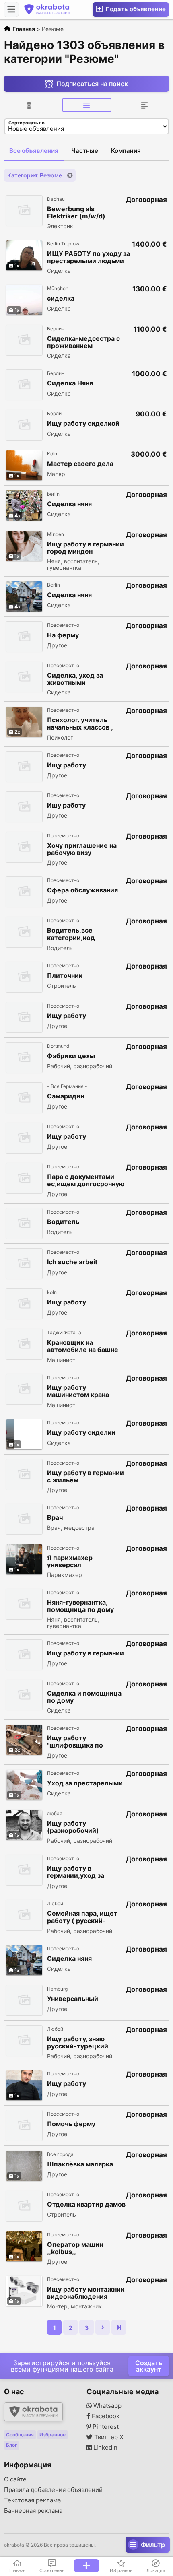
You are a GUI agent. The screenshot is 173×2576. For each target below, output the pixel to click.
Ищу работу (67, 765)
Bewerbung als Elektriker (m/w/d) (76, 212)
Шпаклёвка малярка (80, 2164)
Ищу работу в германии (85, 1653)
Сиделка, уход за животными (75, 679)
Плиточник (65, 976)
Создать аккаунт (149, 2366)
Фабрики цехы (71, 1056)
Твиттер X (108, 2437)
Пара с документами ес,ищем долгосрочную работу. (86, 1180)
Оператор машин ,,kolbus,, (75, 2248)
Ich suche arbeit (72, 1262)
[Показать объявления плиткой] (29, 105)
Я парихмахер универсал (70, 1561)
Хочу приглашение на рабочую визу (82, 849)
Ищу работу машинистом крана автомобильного (78, 1391)
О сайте (15, 2479)
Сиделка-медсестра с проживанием (83, 342)
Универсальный (73, 1999)
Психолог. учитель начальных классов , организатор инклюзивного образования (80, 724)
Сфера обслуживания (82, 890)
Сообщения (20, 2435)
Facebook (105, 2416)
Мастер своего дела (80, 464)
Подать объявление (135, 9)
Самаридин (66, 1096)
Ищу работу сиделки (81, 1433)
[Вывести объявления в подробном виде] (144, 105)
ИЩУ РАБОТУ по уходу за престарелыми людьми (89, 257)
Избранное (53, 2435)
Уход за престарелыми (85, 1783)
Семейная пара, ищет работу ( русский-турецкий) (82, 1917)
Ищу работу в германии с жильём (85, 1476)
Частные (85, 151)
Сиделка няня (69, 504)
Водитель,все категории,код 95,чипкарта (71, 934)
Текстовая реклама (32, 2500)
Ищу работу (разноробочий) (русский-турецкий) (80, 1827)
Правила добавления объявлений (53, 2490)
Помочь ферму (71, 2124)
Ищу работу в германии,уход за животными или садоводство (76, 1872)
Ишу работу (66, 805)
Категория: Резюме (35, 175)
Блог (12, 2445)
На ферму (63, 635)
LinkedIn (105, 2448)
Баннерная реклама (33, 2511)
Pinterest (105, 2427)
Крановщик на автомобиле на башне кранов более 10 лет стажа (83, 1346)
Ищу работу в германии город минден (85, 548)
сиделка (61, 298)
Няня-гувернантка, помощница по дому (80, 1606)
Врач (55, 1518)
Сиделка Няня (70, 383)
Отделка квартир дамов (86, 2204)
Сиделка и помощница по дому (84, 1697)
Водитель (63, 1222)
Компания (126, 151)
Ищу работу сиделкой (83, 423)
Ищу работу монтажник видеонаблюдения (86, 2293)
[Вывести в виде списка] (87, 105)
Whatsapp (107, 2406)
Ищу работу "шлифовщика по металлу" (75, 1742)
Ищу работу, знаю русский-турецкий (78, 2042)
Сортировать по (27, 123)
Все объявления (34, 151)
